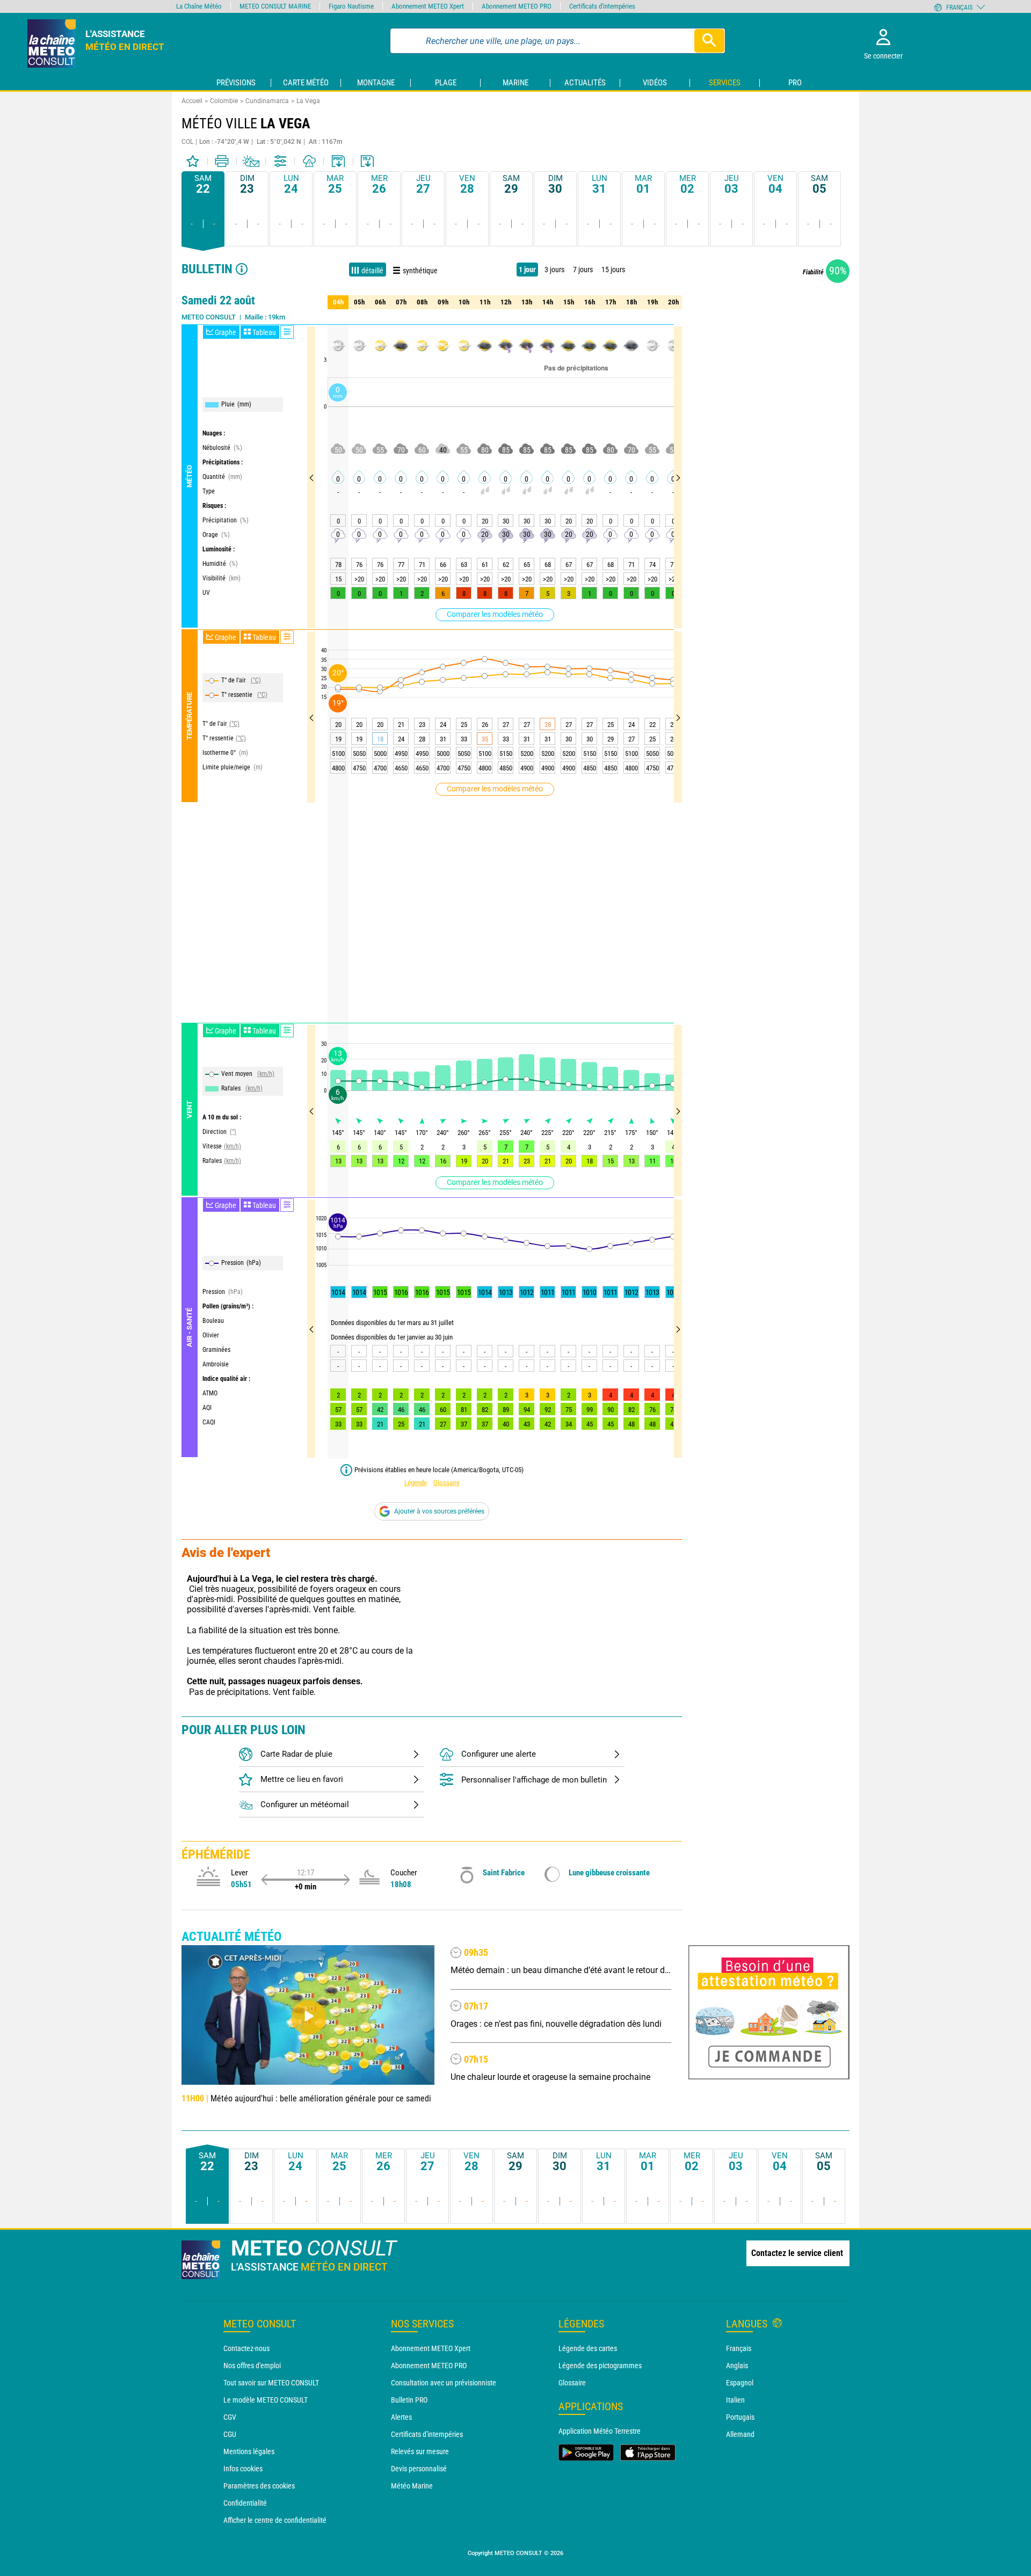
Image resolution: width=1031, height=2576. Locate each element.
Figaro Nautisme (351, 6)
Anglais (737, 2366)
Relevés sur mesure (420, 2451)
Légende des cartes (588, 2348)
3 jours (554, 270)
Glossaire (446, 1483)
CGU (230, 2434)
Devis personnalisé (419, 2469)
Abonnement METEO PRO (429, 2366)
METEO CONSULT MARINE (275, 6)
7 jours (583, 270)
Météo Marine (412, 2486)
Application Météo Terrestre (600, 2431)
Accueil (192, 101)
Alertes (401, 2417)
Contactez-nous (246, 2348)
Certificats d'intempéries (427, 2434)
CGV (230, 2417)
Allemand (740, 2434)
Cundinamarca (267, 101)
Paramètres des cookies (259, 2486)
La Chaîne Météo (199, 6)
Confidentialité (245, 2503)
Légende (416, 1483)
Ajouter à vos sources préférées (439, 1511)
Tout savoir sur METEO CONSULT (271, 2383)
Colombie (224, 101)
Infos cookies (243, 2469)
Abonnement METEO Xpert (431, 2348)
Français (739, 2348)
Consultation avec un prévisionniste (444, 2383)
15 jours (613, 270)
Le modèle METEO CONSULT (266, 2400)
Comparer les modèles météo (495, 614)
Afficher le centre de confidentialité (275, 2520)
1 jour (527, 270)
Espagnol (740, 2383)
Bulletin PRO (409, 2400)
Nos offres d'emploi (252, 2366)
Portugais (740, 2417)
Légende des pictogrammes (600, 2366)
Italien (735, 2400)
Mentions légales (249, 2451)
